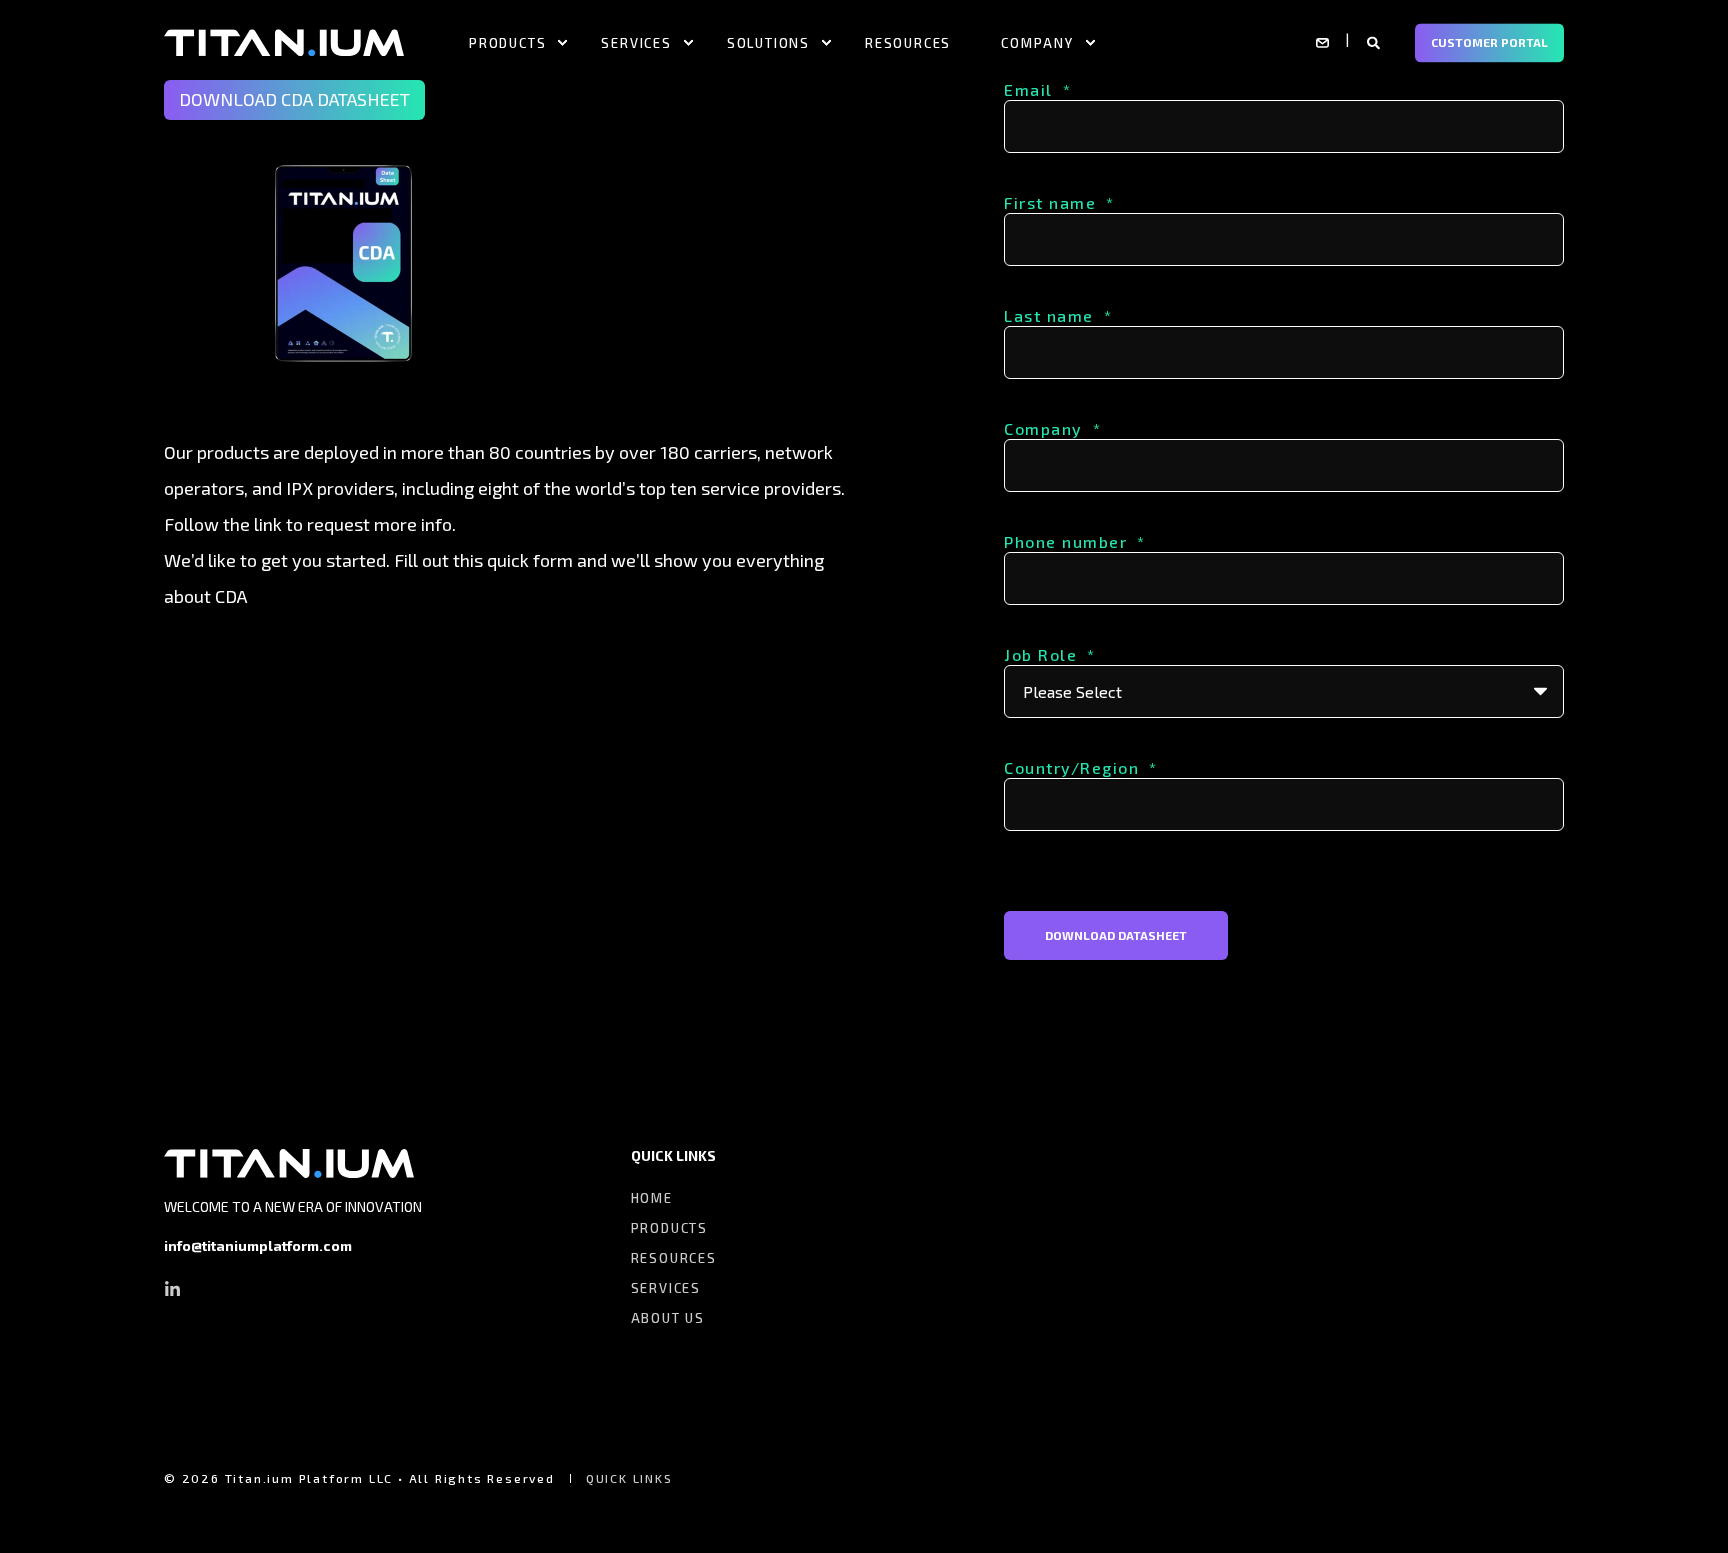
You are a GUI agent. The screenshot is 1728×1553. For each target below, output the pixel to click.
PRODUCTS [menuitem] (669, 1228)
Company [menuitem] (1037, 42)
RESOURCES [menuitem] (674, 1258)
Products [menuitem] (507, 42)
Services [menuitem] (636, 42)
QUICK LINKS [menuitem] (673, 1156)
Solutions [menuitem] (768, 42)
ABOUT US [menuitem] (668, 1318)
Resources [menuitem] (908, 42)
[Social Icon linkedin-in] (172, 1288)
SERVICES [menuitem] (666, 1288)
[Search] (1376, 41)
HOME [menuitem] (652, 1198)
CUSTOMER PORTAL (1489, 42)
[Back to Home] (284, 41)
